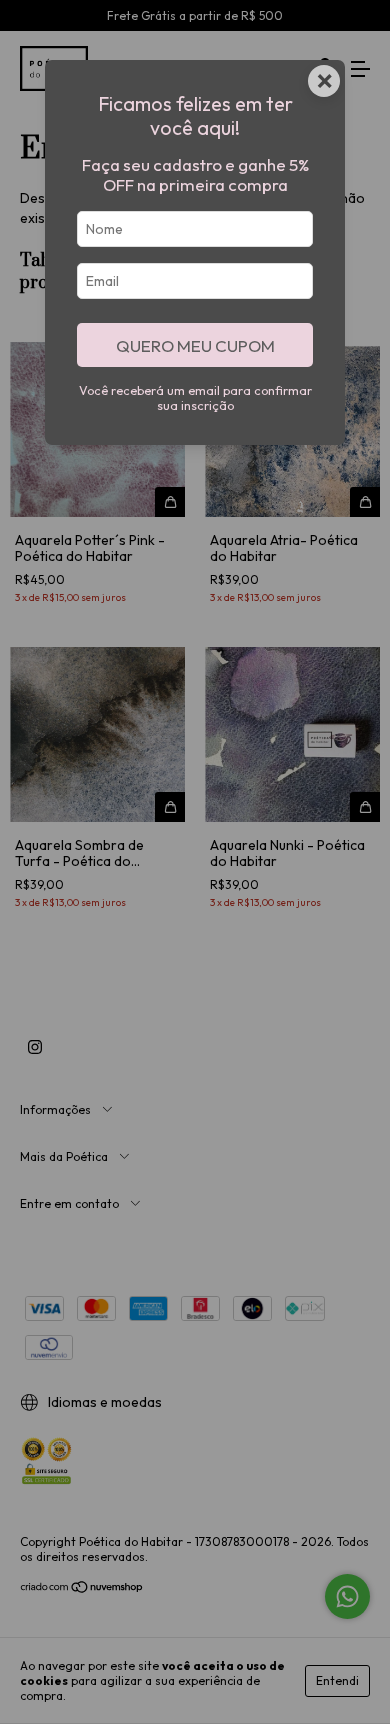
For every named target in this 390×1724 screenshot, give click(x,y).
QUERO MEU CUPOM (195, 345)
